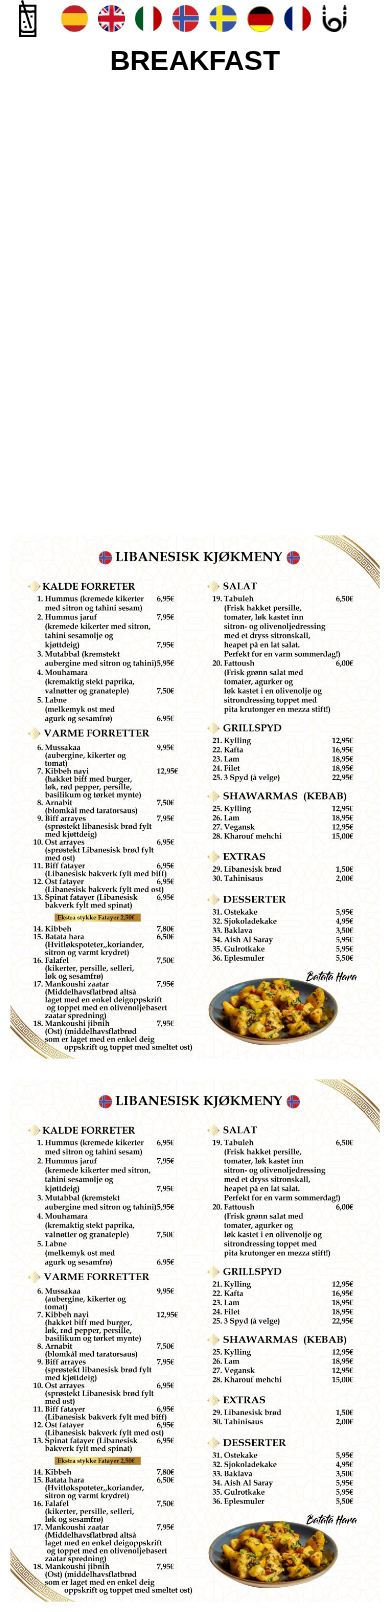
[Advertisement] (195, 300)
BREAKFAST (195, 60)
